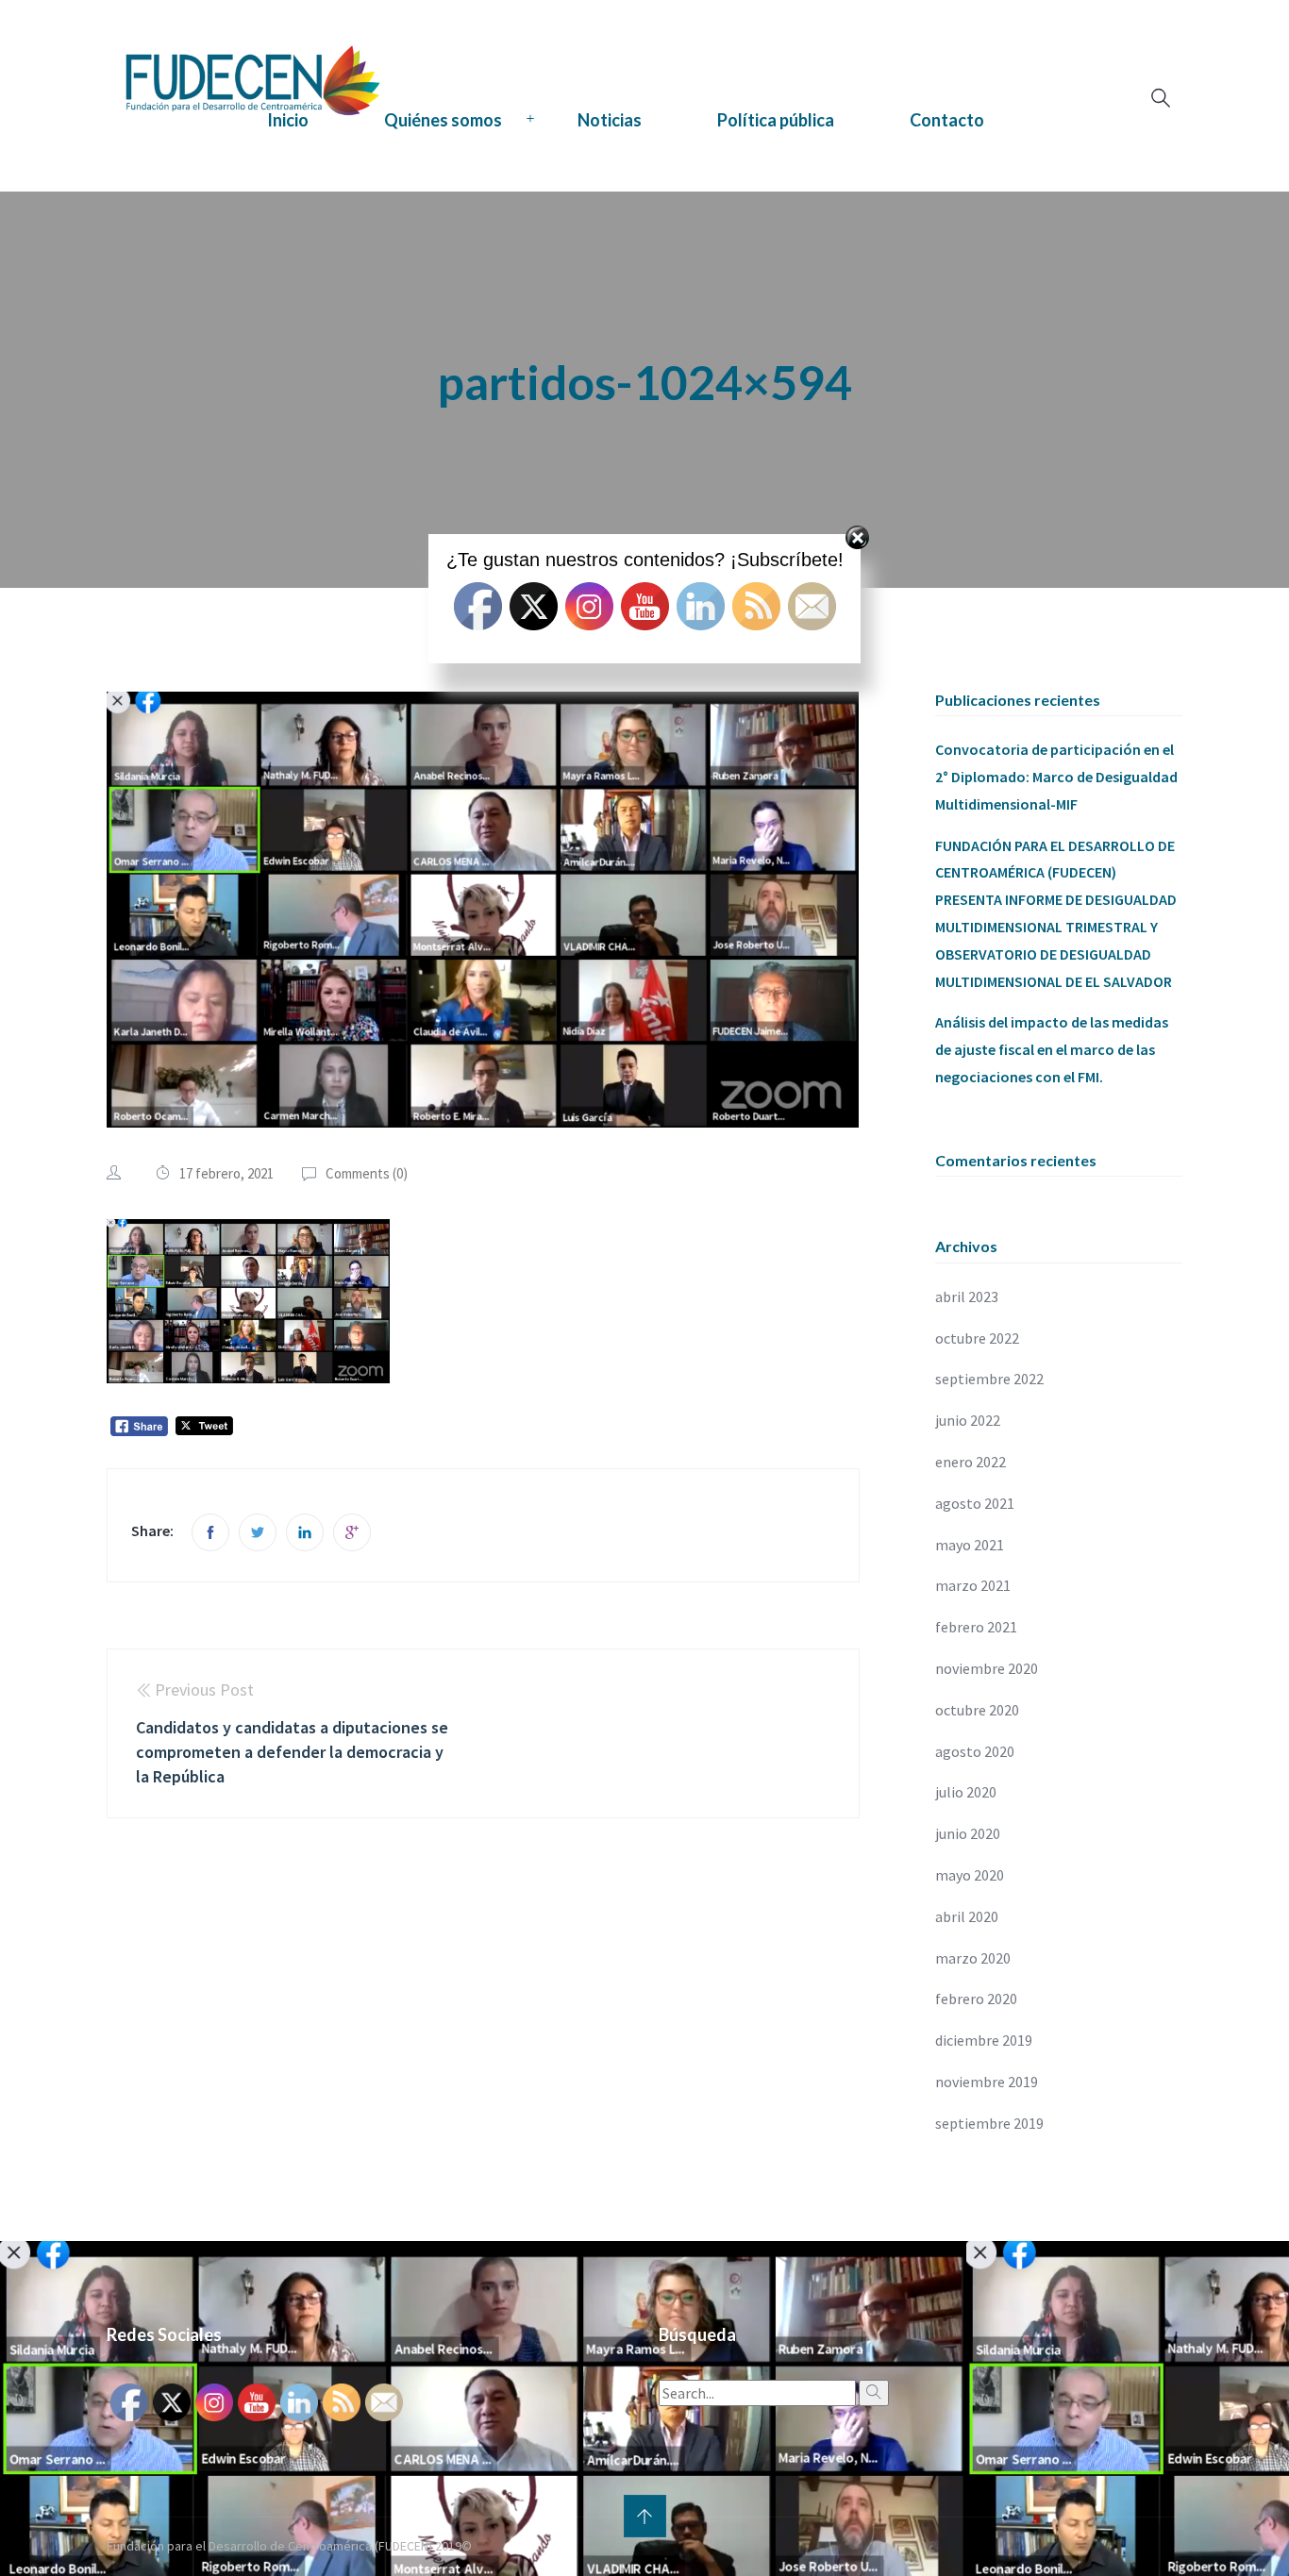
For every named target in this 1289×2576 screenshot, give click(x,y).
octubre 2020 (977, 1710)
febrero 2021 (976, 1627)
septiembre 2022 (989, 1379)
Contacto (947, 120)
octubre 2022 (977, 1338)
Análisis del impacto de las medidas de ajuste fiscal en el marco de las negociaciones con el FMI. (1052, 1049)
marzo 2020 (973, 1958)
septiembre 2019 (989, 2123)
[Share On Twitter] (258, 1532)
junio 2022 (968, 1420)
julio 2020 (966, 1792)
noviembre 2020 (987, 1668)
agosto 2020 (975, 1751)
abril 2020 (967, 1916)
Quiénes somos (443, 120)
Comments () (367, 1173)
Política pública (776, 120)
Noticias (610, 120)
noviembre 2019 (987, 2082)
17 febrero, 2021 (226, 1173)
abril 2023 (967, 1296)
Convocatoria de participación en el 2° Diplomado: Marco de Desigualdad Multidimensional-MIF (1056, 777)
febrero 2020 (976, 1999)
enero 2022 (971, 1462)
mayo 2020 (970, 1875)
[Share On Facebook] (210, 1532)
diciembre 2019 (984, 2040)
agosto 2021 (975, 1503)
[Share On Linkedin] (305, 1532)
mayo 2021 (970, 1545)
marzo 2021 (973, 1585)
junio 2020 (968, 1833)
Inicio (288, 120)
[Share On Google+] (352, 1532)
